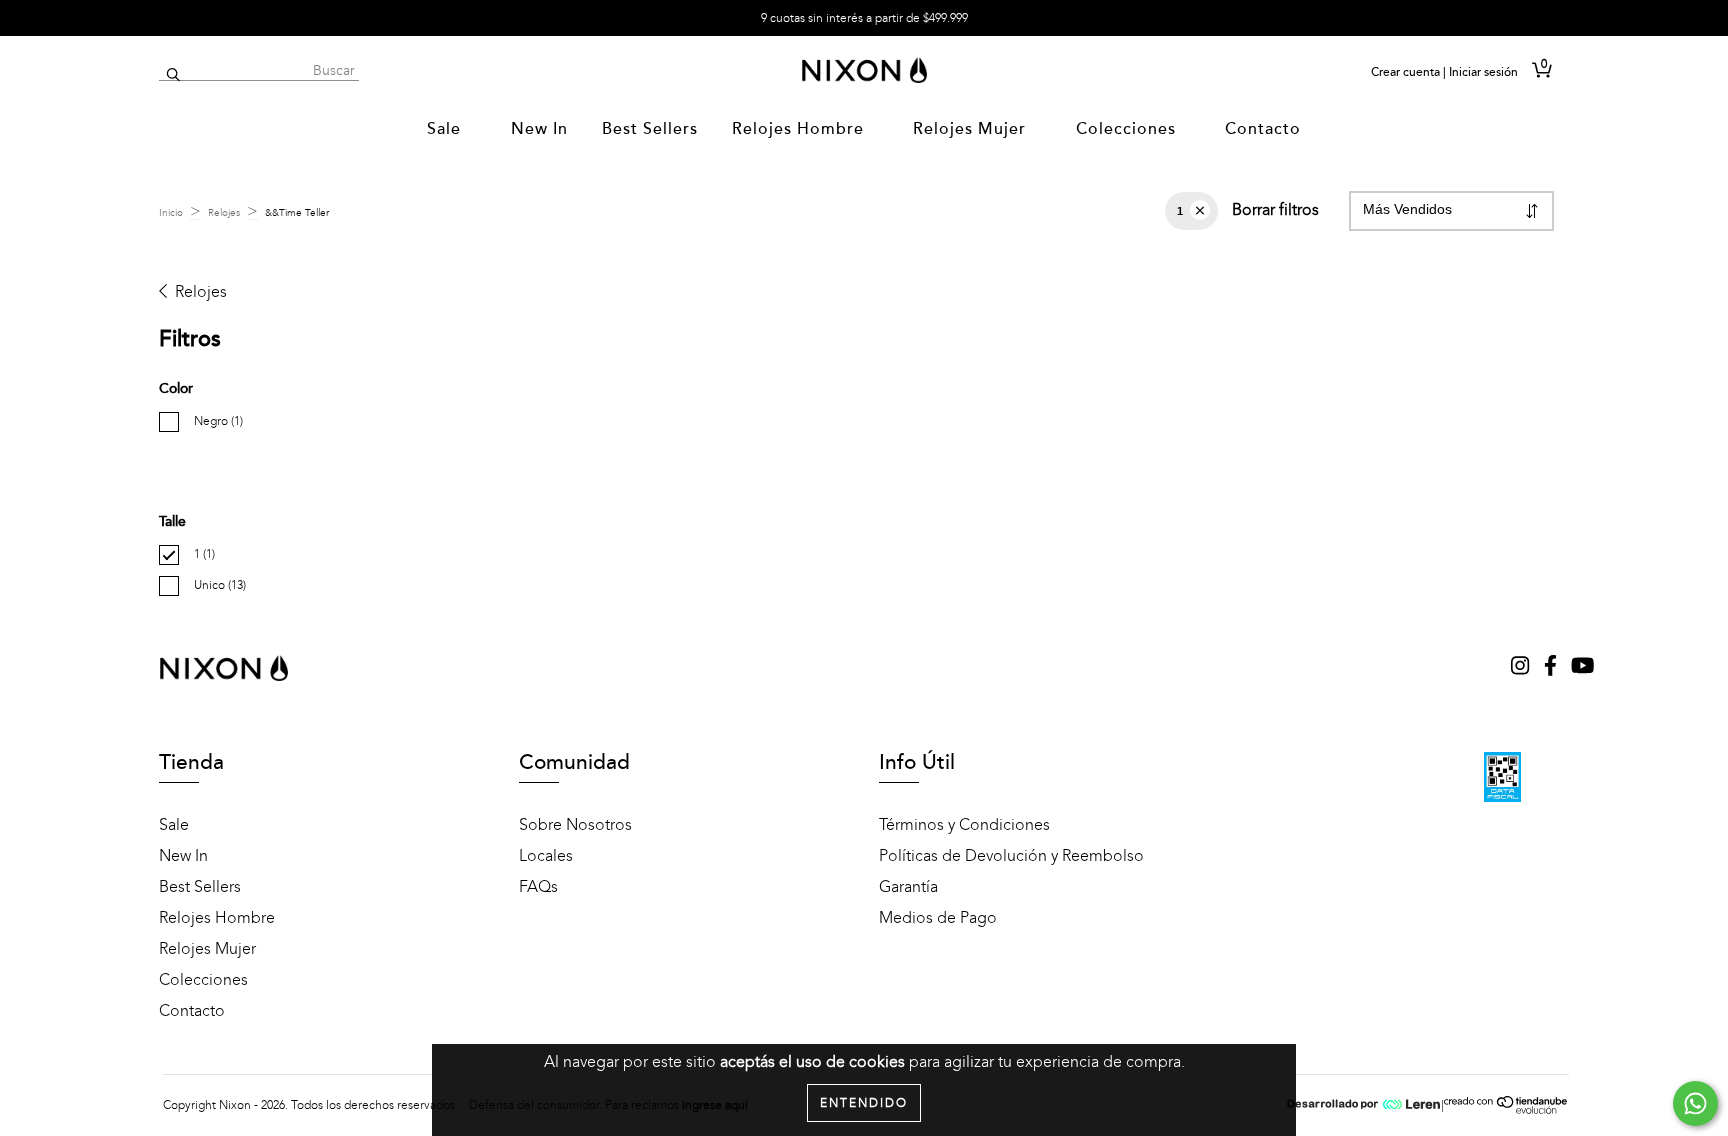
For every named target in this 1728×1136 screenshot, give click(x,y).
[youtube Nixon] (1582, 668)
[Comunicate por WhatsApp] (1695, 1103)
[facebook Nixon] (1552, 668)
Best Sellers (650, 129)
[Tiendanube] (1506, 1110)
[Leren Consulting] (1364, 1105)
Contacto (1263, 129)
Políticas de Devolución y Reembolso (1011, 856)
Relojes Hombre (800, 129)
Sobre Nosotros (575, 825)
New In (539, 129)
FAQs (538, 887)
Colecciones (1128, 129)
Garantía (908, 887)
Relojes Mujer (972, 129)
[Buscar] (173, 75)
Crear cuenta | (1408, 72)
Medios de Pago (938, 918)
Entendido (864, 1103)
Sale (446, 129)
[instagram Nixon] (1522, 668)
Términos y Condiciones (964, 825)
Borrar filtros (1275, 210)
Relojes (224, 213)
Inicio (171, 213)
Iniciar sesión (1483, 72)
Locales (546, 856)
